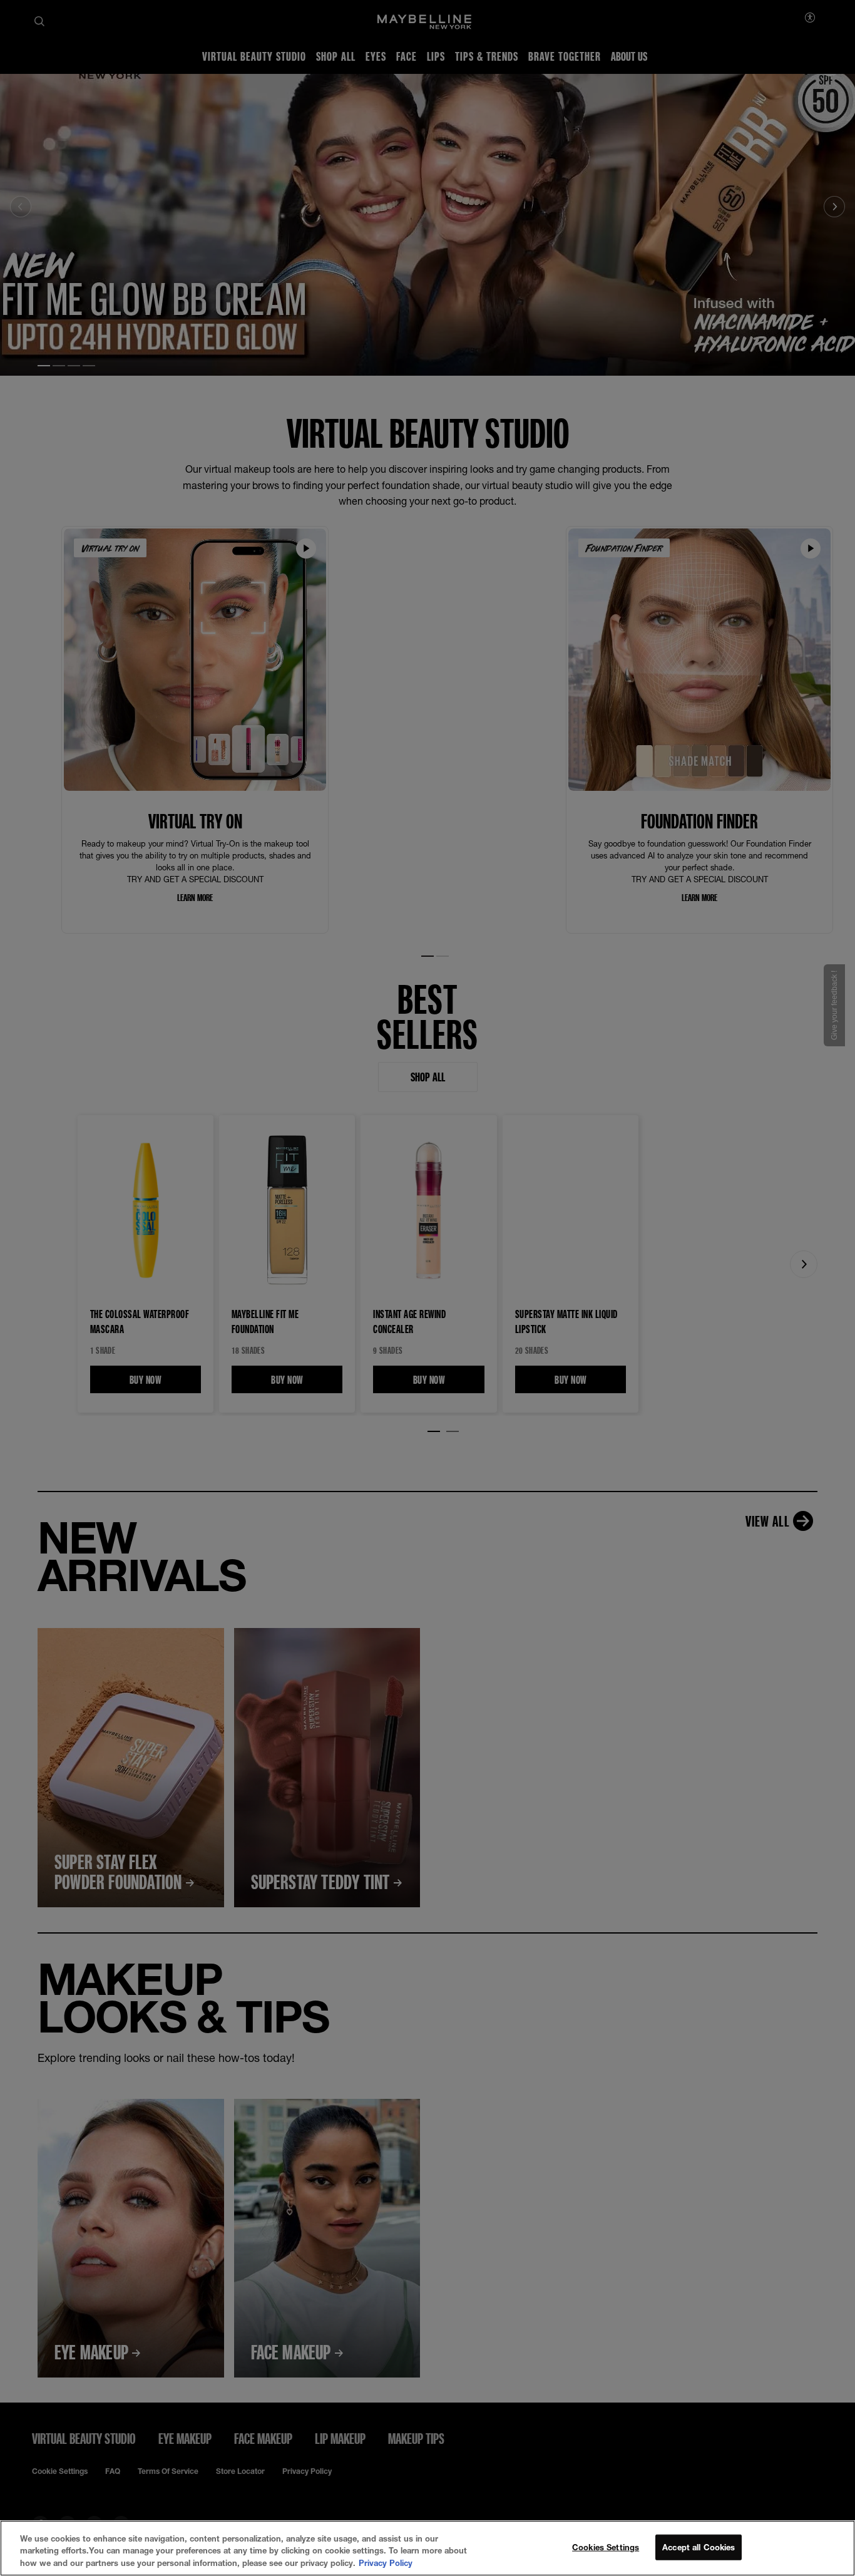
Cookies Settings (606, 2547)
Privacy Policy (386, 2563)
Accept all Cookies (699, 2547)
